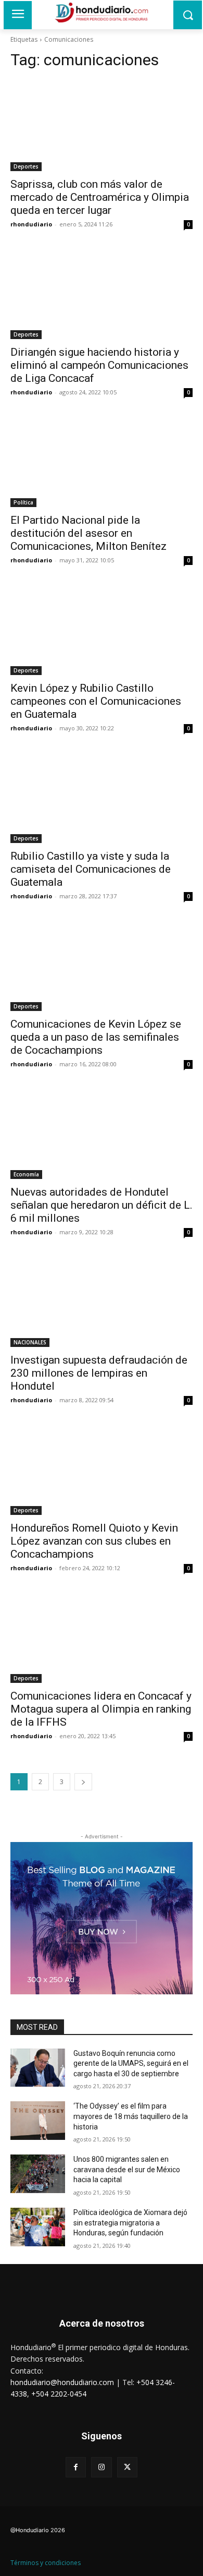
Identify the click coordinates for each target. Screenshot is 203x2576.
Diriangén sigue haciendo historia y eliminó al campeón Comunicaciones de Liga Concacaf (99, 365)
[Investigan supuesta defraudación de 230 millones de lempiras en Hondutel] (102, 1301)
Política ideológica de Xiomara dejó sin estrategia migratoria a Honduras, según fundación (130, 2223)
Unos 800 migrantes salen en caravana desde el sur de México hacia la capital (127, 2169)
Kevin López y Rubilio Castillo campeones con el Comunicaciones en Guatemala (96, 701)
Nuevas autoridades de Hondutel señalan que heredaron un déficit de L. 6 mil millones (102, 1205)
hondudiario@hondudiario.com (62, 2382)
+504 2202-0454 (59, 2394)
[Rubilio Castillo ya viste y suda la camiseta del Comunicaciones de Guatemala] (102, 797)
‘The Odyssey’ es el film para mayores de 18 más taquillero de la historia (131, 2116)
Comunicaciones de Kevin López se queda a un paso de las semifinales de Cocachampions (96, 1037)
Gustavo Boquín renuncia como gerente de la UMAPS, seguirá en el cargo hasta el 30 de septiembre (131, 2063)
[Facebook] (76, 2467)
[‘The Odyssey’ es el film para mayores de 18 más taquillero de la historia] (38, 2121)
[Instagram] (101, 2467)
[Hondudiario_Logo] (102, 13)
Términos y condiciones (46, 2563)
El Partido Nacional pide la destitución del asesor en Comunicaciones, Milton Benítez (88, 533)
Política (23, 502)
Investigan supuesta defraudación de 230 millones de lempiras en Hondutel (99, 1373)
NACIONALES (30, 1342)
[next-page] (83, 1782)
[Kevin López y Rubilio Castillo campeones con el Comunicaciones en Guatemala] (102, 629)
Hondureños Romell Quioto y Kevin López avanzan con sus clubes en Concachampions (94, 1541)
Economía (26, 1174)
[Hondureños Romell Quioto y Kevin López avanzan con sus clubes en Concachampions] (102, 1469)
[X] (127, 2467)
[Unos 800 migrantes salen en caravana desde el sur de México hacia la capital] (38, 2174)
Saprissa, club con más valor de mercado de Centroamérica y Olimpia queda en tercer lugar (100, 197)
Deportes (26, 166)
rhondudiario (31, 224)
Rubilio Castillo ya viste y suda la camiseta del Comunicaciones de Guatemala (91, 869)
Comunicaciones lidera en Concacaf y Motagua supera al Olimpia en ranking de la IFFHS (101, 1709)
